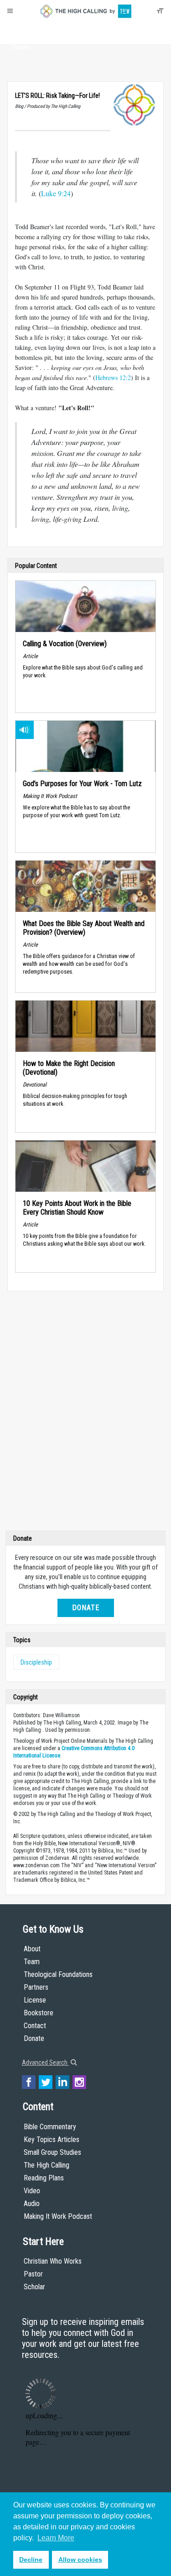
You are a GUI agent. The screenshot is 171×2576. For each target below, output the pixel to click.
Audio (32, 2204)
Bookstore (39, 2013)
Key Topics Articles (52, 2140)
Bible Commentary (50, 2127)
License (35, 2000)
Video (32, 2191)
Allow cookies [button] (80, 2560)
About (21, 30)
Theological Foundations (58, 1974)
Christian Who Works (53, 2261)
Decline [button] (31, 2560)
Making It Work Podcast (58, 2216)
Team (32, 1962)
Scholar (34, 2287)
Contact (35, 2026)
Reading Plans (44, 2178)
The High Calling (47, 2165)
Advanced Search (45, 2062)
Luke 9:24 (56, 193)
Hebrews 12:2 (113, 378)
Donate (21, 47)
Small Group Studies (52, 2152)
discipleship (36, 1662)
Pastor (33, 2274)
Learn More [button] (56, 2538)
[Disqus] (85, 1413)
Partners (36, 1987)
